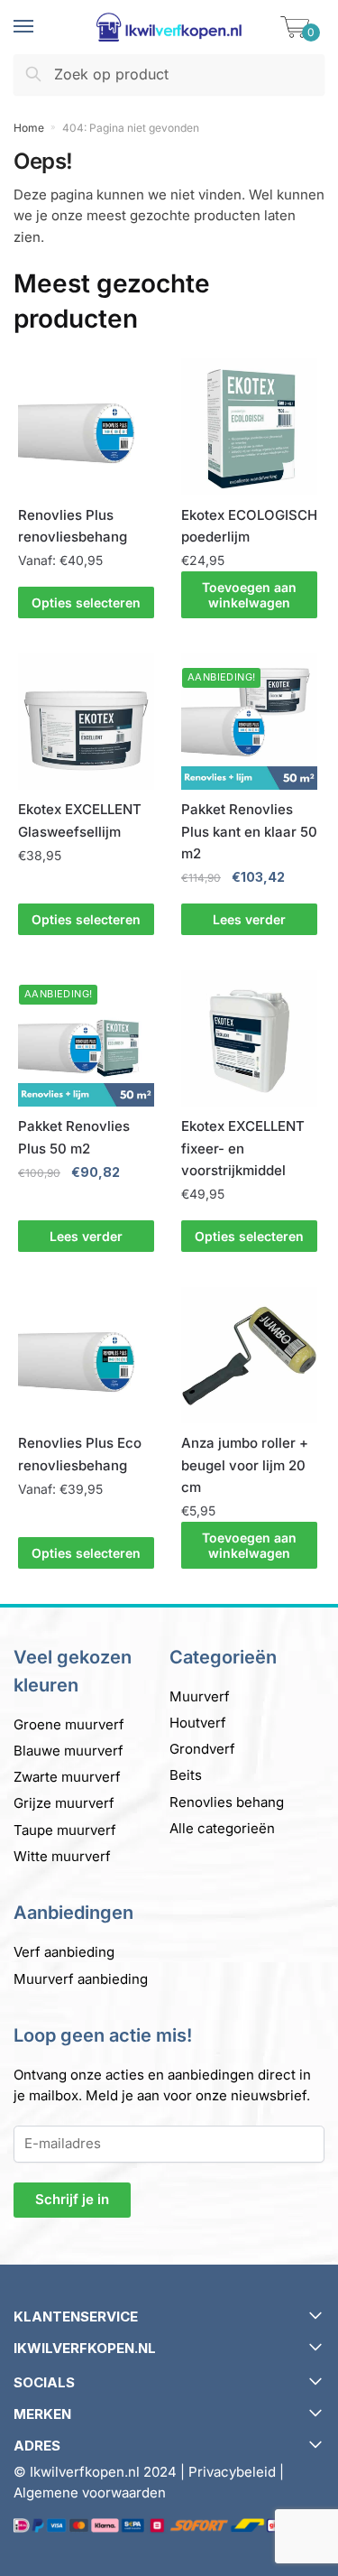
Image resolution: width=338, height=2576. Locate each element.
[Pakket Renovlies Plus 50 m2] (86, 1038)
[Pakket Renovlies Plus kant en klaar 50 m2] (249, 722)
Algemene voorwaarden (90, 2493)
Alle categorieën (222, 1828)
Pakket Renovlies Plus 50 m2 (74, 1137)
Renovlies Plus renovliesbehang (73, 526)
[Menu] (41, 27)
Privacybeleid (232, 2472)
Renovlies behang (227, 1802)
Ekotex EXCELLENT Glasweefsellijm (80, 820)
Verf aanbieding (64, 1952)
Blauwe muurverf (69, 1751)
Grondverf (202, 1749)
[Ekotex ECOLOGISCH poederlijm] (249, 426)
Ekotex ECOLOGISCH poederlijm (249, 526)
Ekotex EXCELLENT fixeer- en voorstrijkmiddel (243, 1148)
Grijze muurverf (64, 1803)
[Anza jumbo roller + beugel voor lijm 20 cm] (249, 1355)
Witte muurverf (62, 1856)
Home (29, 128)
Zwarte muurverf (67, 1777)
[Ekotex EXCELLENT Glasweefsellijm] (86, 722)
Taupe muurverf (65, 1830)
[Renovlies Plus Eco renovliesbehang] (86, 1355)
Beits (186, 1775)
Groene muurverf (69, 1724)
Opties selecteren (86, 602)
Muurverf (200, 1696)
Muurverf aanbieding (81, 1979)
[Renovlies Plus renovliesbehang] (86, 426)
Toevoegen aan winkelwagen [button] (249, 595)
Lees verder (249, 919)
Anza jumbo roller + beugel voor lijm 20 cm (245, 1465)
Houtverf (198, 1723)
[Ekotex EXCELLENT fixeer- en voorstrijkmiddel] (249, 1038)
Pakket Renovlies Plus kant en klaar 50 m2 (249, 831)
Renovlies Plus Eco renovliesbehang (80, 1454)
